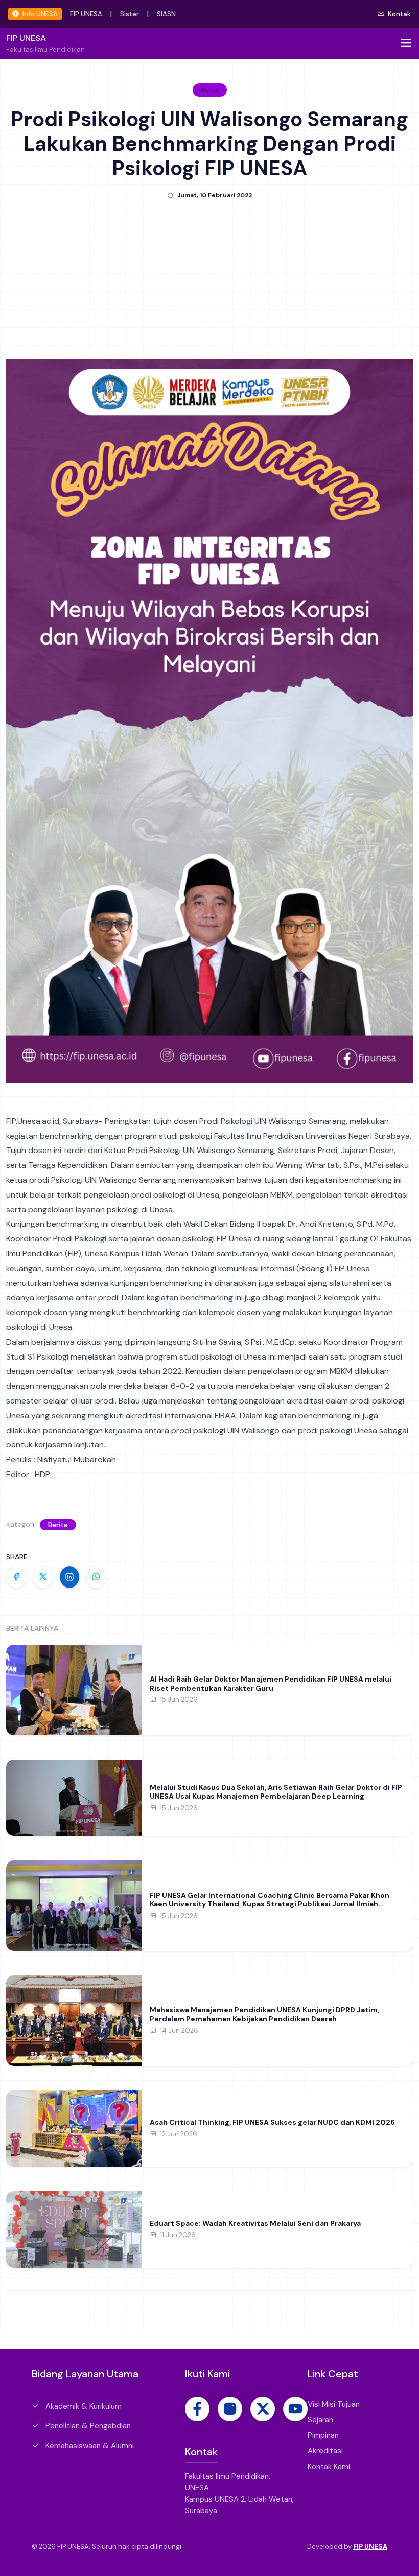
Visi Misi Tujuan (334, 2404)
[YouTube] (295, 2409)
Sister (130, 14)
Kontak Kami (329, 2467)
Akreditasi (325, 2451)
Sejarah (320, 2420)
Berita (58, 1525)
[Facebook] (197, 2409)
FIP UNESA (86, 14)
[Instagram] (230, 2409)
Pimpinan (323, 2435)
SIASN (166, 14)
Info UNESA (39, 14)
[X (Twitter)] (263, 2409)
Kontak (399, 14)
